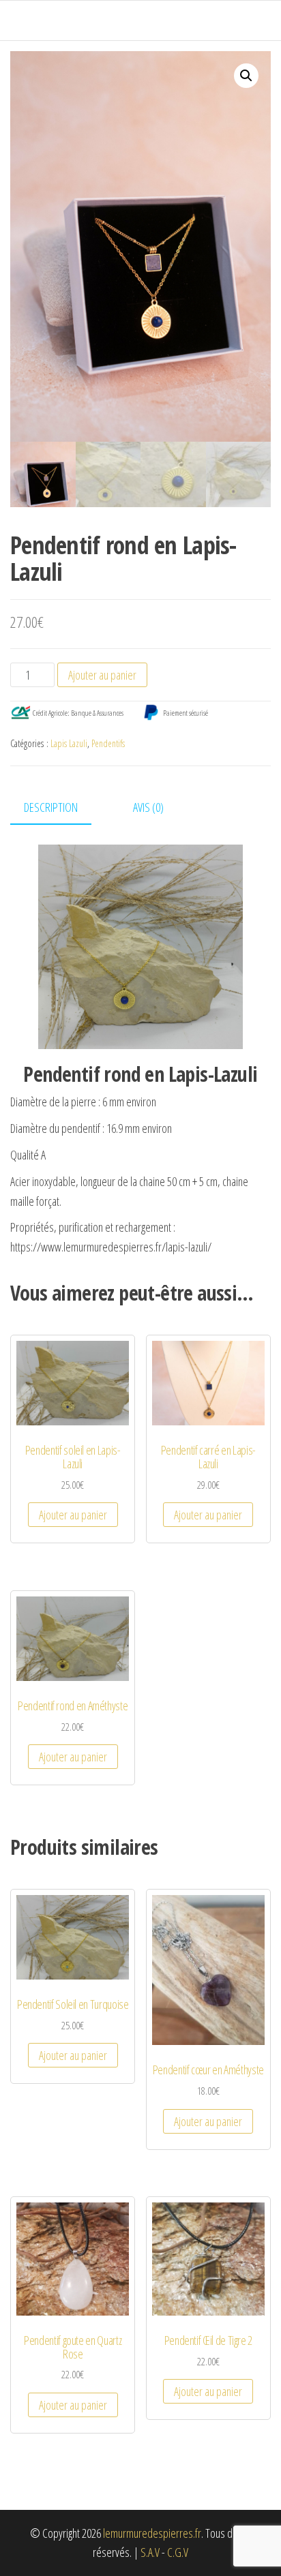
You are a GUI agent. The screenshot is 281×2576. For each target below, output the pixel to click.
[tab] (61, 808)
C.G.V (178, 2552)
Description (51, 807)
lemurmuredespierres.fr (152, 2533)
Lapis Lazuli (69, 743)
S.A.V (150, 2552)
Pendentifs (108, 743)
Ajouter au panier (102, 675)
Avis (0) (148, 807)
